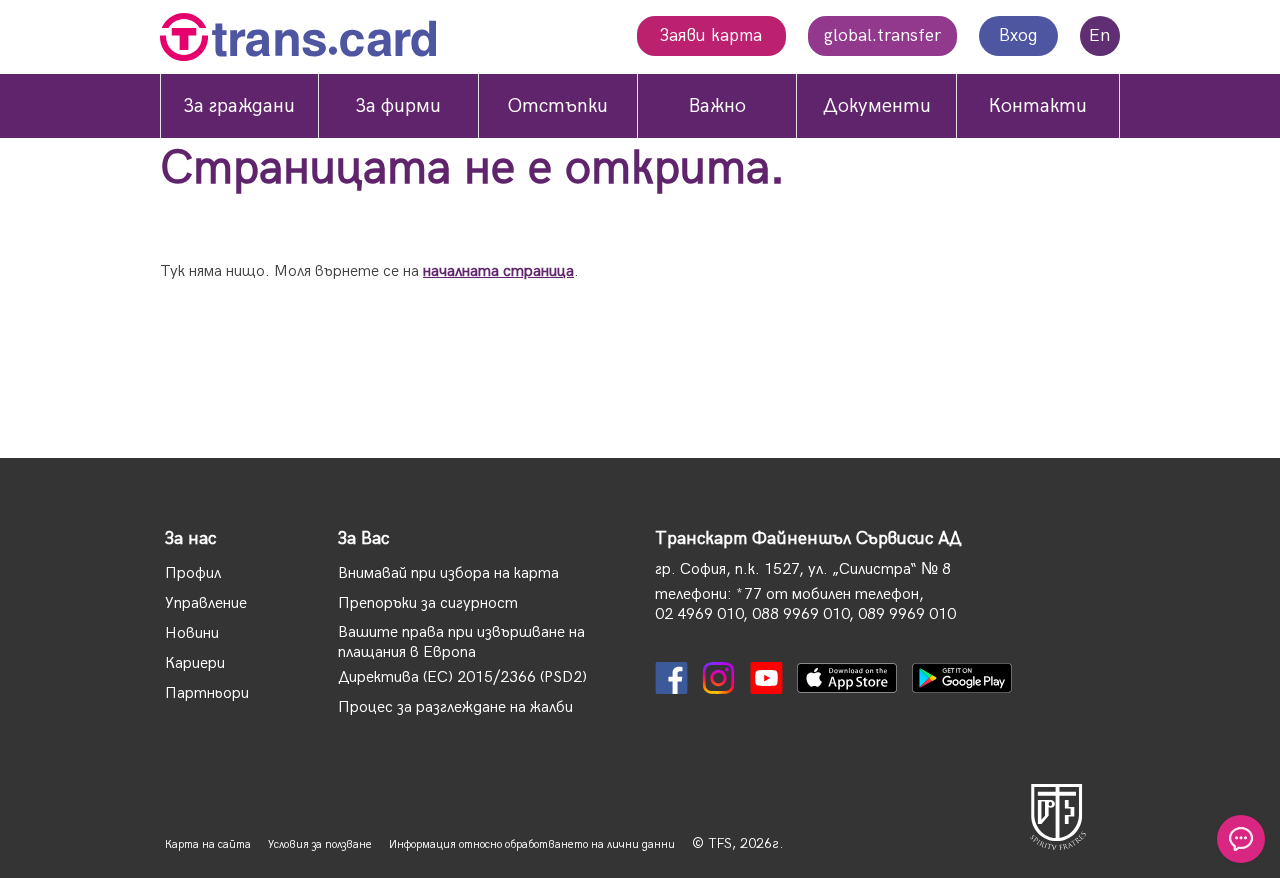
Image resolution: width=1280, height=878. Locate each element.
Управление (206, 603)
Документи (877, 106)
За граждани (239, 106)
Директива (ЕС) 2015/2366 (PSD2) (462, 677)
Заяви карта (711, 35)
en (1099, 35)
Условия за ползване (320, 844)
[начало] (298, 39)
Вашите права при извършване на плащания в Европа (461, 642)
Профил (193, 573)
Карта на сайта (208, 844)
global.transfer (882, 35)
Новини (192, 633)
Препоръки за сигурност (428, 603)
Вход (1018, 35)
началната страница (498, 271)
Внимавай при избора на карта (448, 573)
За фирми (398, 106)
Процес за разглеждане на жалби (455, 707)
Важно (717, 106)
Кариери (195, 663)
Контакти (1038, 106)
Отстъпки (557, 106)
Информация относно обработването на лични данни (532, 844)
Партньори (207, 693)
